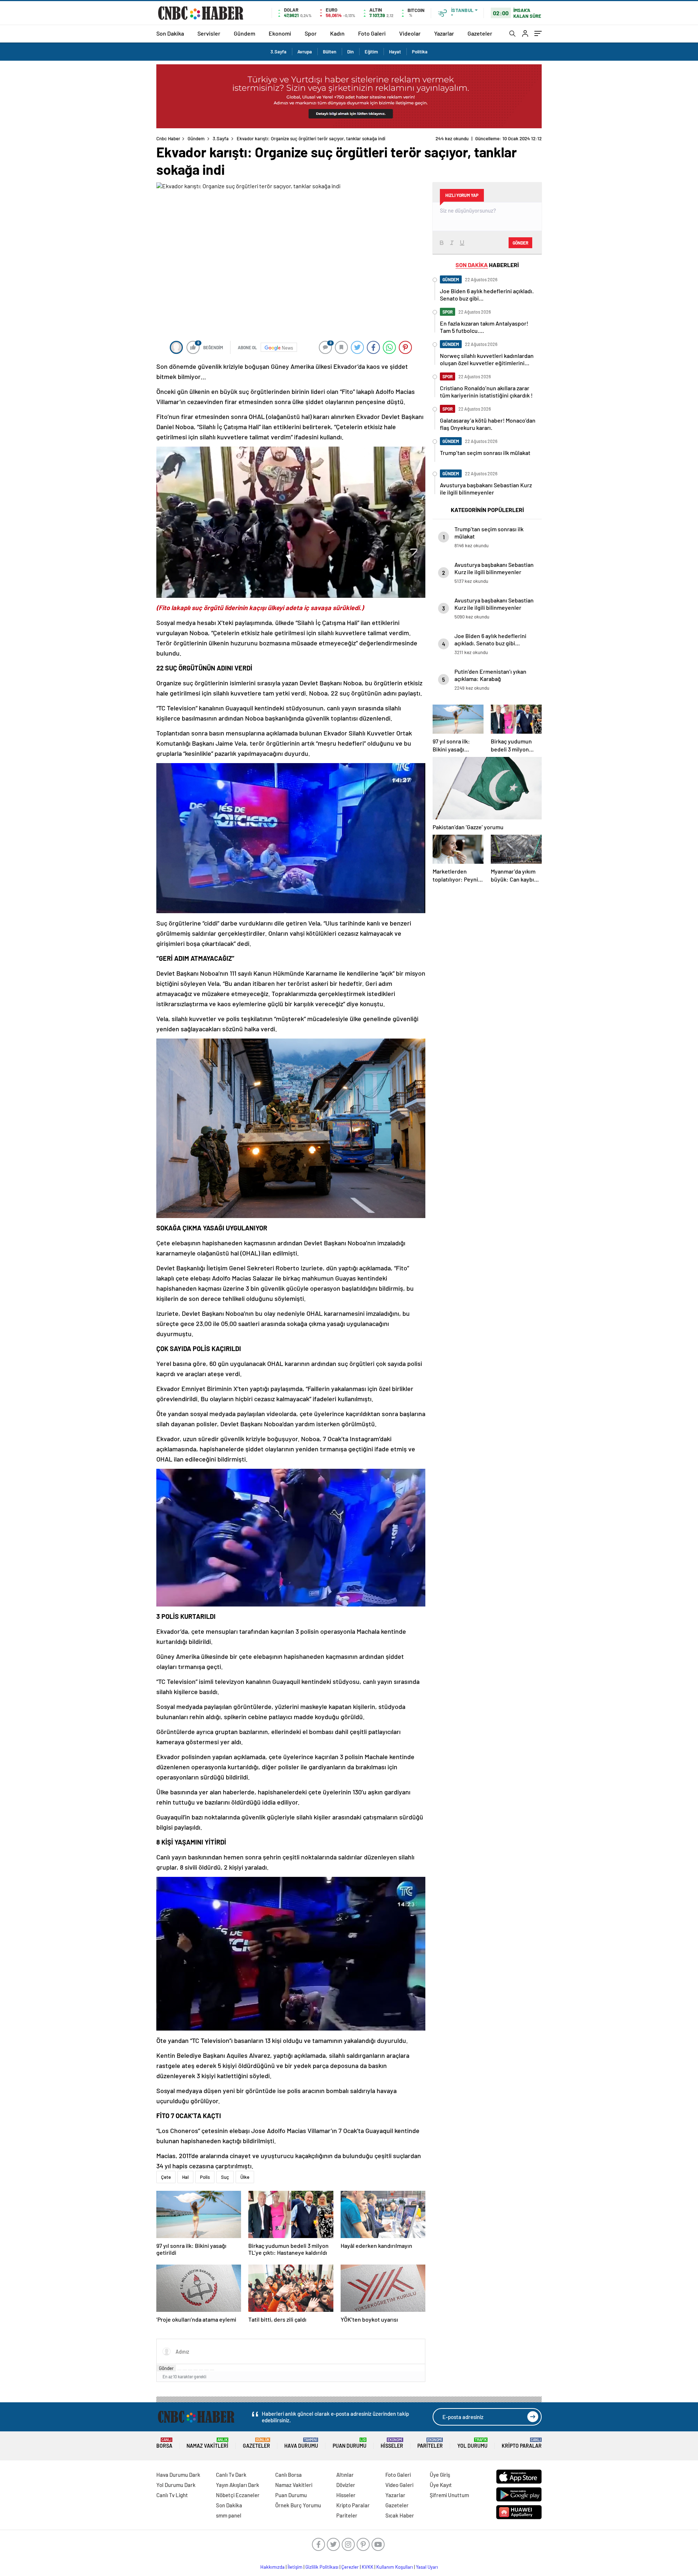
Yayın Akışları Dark (238, 2485)
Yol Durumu (472, 2443)
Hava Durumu (301, 2443)
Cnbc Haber (168, 138)
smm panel (229, 2515)
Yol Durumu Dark (176, 2485)
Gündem (244, 33)
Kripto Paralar (522, 2443)
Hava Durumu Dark (178, 2475)
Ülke (245, 2177)
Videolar (410, 33)
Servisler (209, 33)
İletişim (295, 2567)
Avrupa (305, 52)
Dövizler (346, 2485)
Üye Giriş (440, 2475)
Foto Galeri (372, 33)
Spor (311, 33)
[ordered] (196, 2370)
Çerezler (350, 2567)
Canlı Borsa (288, 2475)
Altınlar (345, 2475)
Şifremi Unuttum (449, 2495)
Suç (225, 2177)
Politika (420, 52)
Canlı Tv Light (172, 2495)
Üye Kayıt (441, 2485)
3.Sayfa (278, 52)
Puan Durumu (350, 2443)
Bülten (330, 52)
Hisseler (392, 2443)
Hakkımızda (272, 2567)
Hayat (395, 52)
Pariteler (430, 2443)
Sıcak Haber (400, 2515)
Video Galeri (399, 2485)
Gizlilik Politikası (322, 2567)
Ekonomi (280, 33)
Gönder (166, 2368)
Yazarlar (444, 33)
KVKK (368, 2567)
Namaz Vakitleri (207, 2443)
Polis (205, 2177)
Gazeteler (480, 33)
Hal (185, 2177)
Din (350, 52)
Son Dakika (170, 33)
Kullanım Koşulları (395, 2567)
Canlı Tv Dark (231, 2475)
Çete (166, 2177)
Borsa (164, 2443)
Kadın (337, 33)
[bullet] (201, 2370)
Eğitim (371, 52)
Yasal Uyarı (427, 2567)
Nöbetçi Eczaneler (238, 2495)
